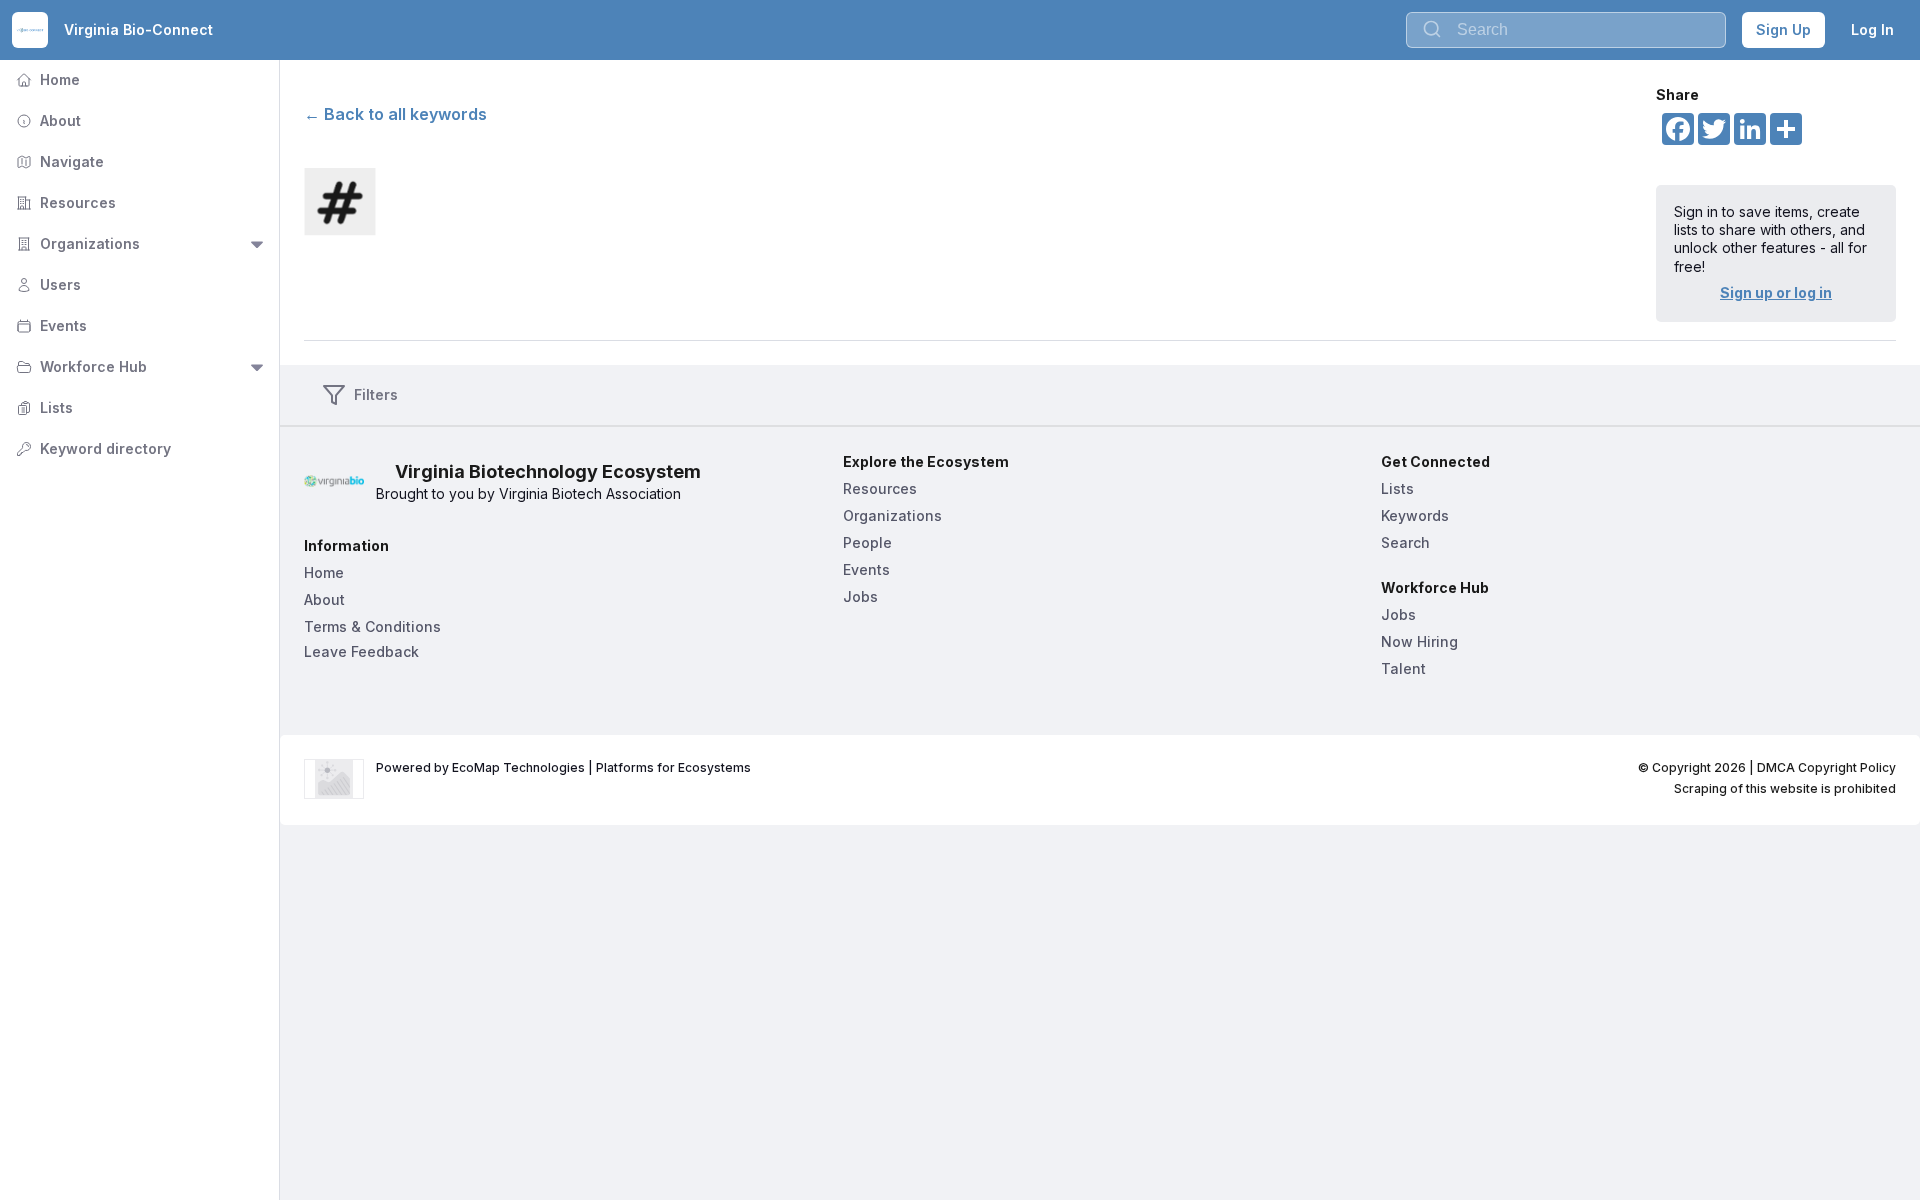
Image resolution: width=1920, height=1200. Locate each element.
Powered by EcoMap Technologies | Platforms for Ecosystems (563, 767)
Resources (64, 202)
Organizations (76, 243)
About (46, 120)
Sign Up (1783, 29)
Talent (1403, 668)
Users (46, 284)
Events (49, 325)
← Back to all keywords (395, 114)
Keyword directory (91, 448)
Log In (1872, 29)
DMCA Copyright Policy (1826, 767)
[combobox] (1566, 30)
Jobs (860, 596)
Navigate (58, 161)
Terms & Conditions (372, 626)
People (867, 542)
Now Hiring (1419, 641)
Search (1405, 542)
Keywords (1415, 515)
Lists (42, 407)
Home (46, 79)
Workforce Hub (79, 366)
